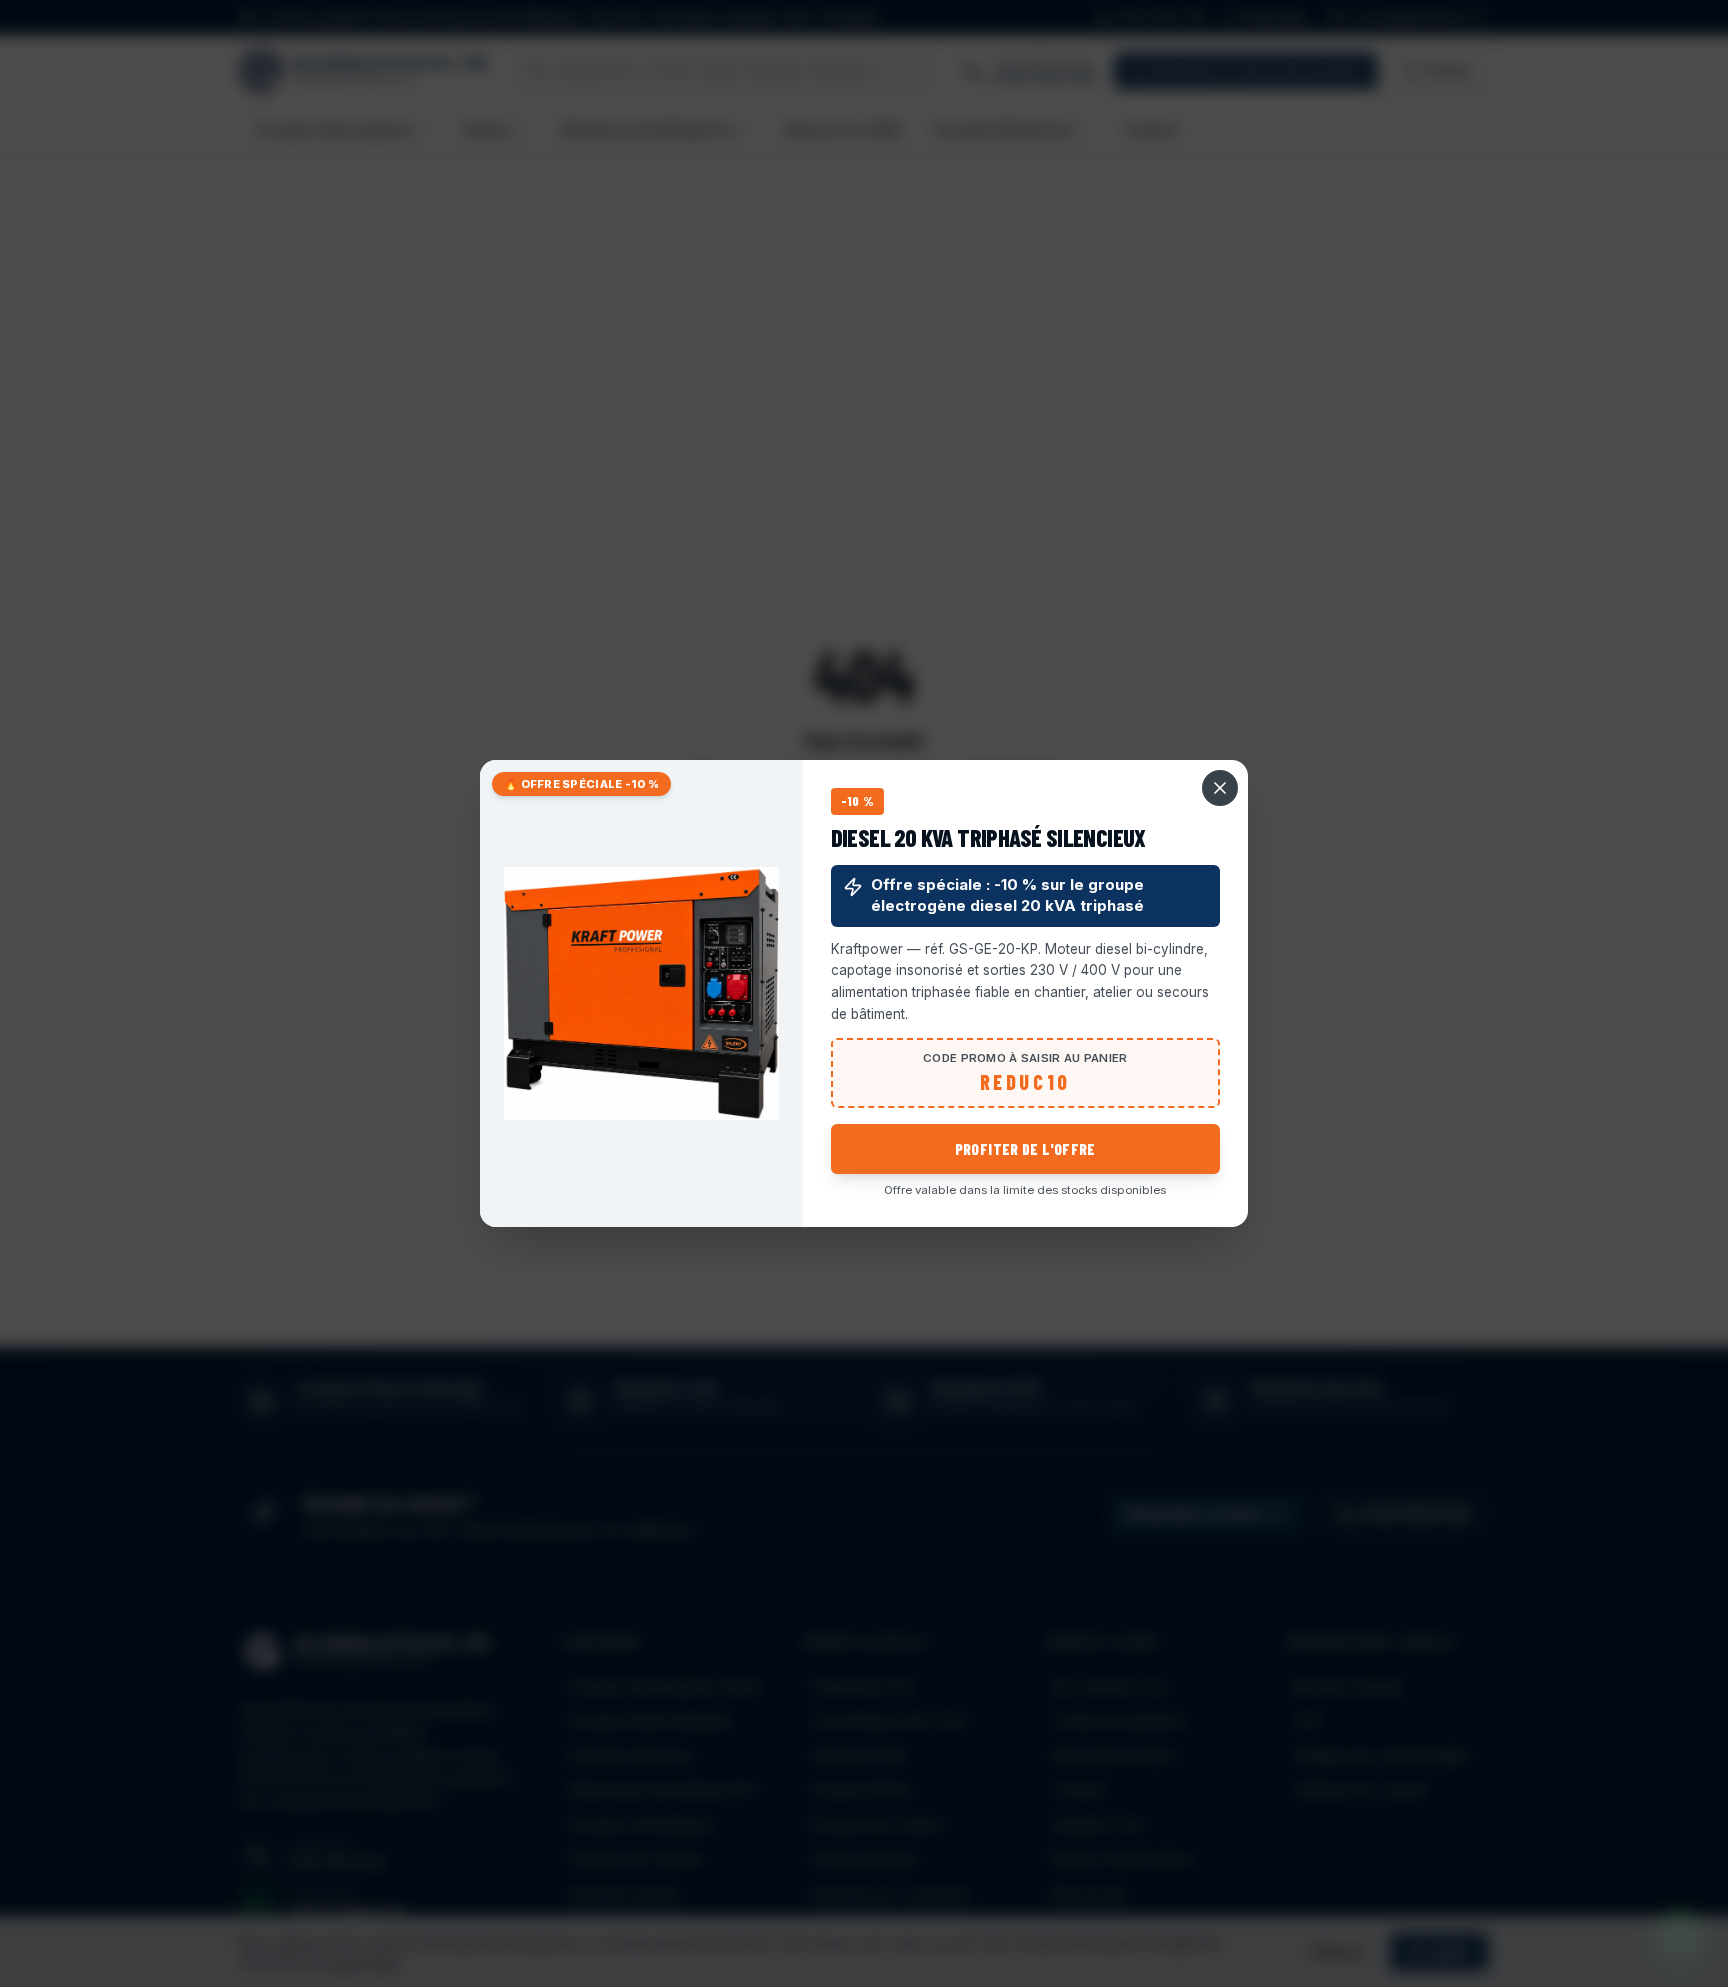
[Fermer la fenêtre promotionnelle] (1220, 788)
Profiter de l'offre (1025, 1149)
